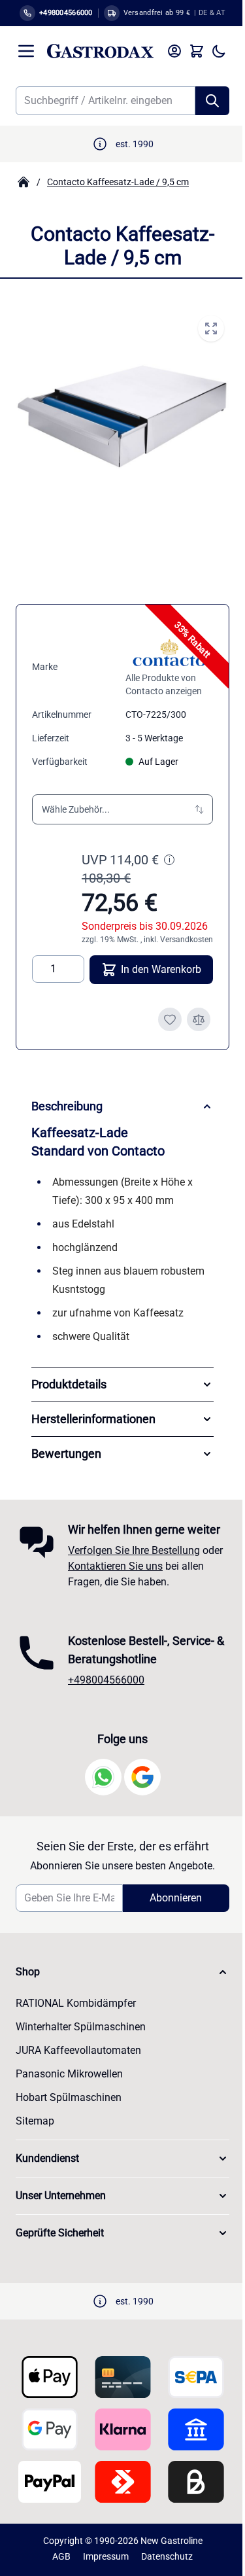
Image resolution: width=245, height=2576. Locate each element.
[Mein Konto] (174, 51)
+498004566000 (106, 1703)
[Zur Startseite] (100, 51)
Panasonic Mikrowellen (69, 2097)
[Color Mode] (219, 51)
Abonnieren (169, 1921)
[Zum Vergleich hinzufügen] (199, 1019)
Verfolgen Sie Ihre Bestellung (134, 1573)
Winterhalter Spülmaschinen (81, 2050)
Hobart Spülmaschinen (69, 2120)
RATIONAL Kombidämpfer (76, 2026)
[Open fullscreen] (211, 328)
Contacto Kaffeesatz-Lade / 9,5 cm (118, 182)
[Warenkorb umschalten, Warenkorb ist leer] (197, 51)
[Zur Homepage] (24, 182)
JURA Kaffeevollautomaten (78, 2073)
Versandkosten (187, 940)
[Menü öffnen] (26, 51)
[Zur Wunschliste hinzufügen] (170, 1019)
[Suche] (212, 101)
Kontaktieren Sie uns (138, 1589)
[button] (122, 809)
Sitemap (35, 2144)
